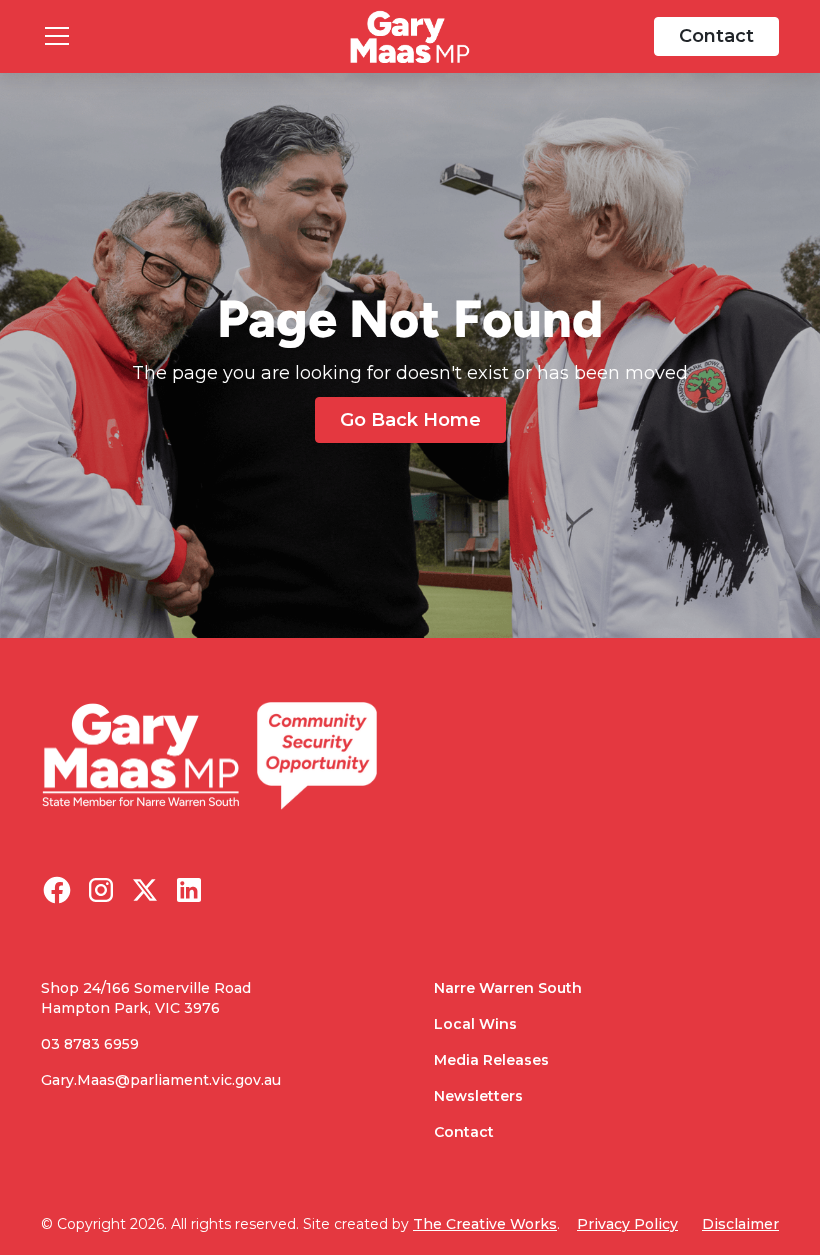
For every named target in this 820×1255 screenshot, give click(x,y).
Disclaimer (740, 1224)
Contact (716, 36)
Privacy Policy (627, 1224)
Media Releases (491, 1060)
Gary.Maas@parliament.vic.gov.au (161, 1080)
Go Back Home (410, 420)
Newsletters (478, 1096)
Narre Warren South (508, 988)
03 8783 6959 (90, 1044)
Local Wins (475, 1024)
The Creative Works (485, 1224)
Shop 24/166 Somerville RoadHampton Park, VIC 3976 (146, 998)
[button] (183, 36)
